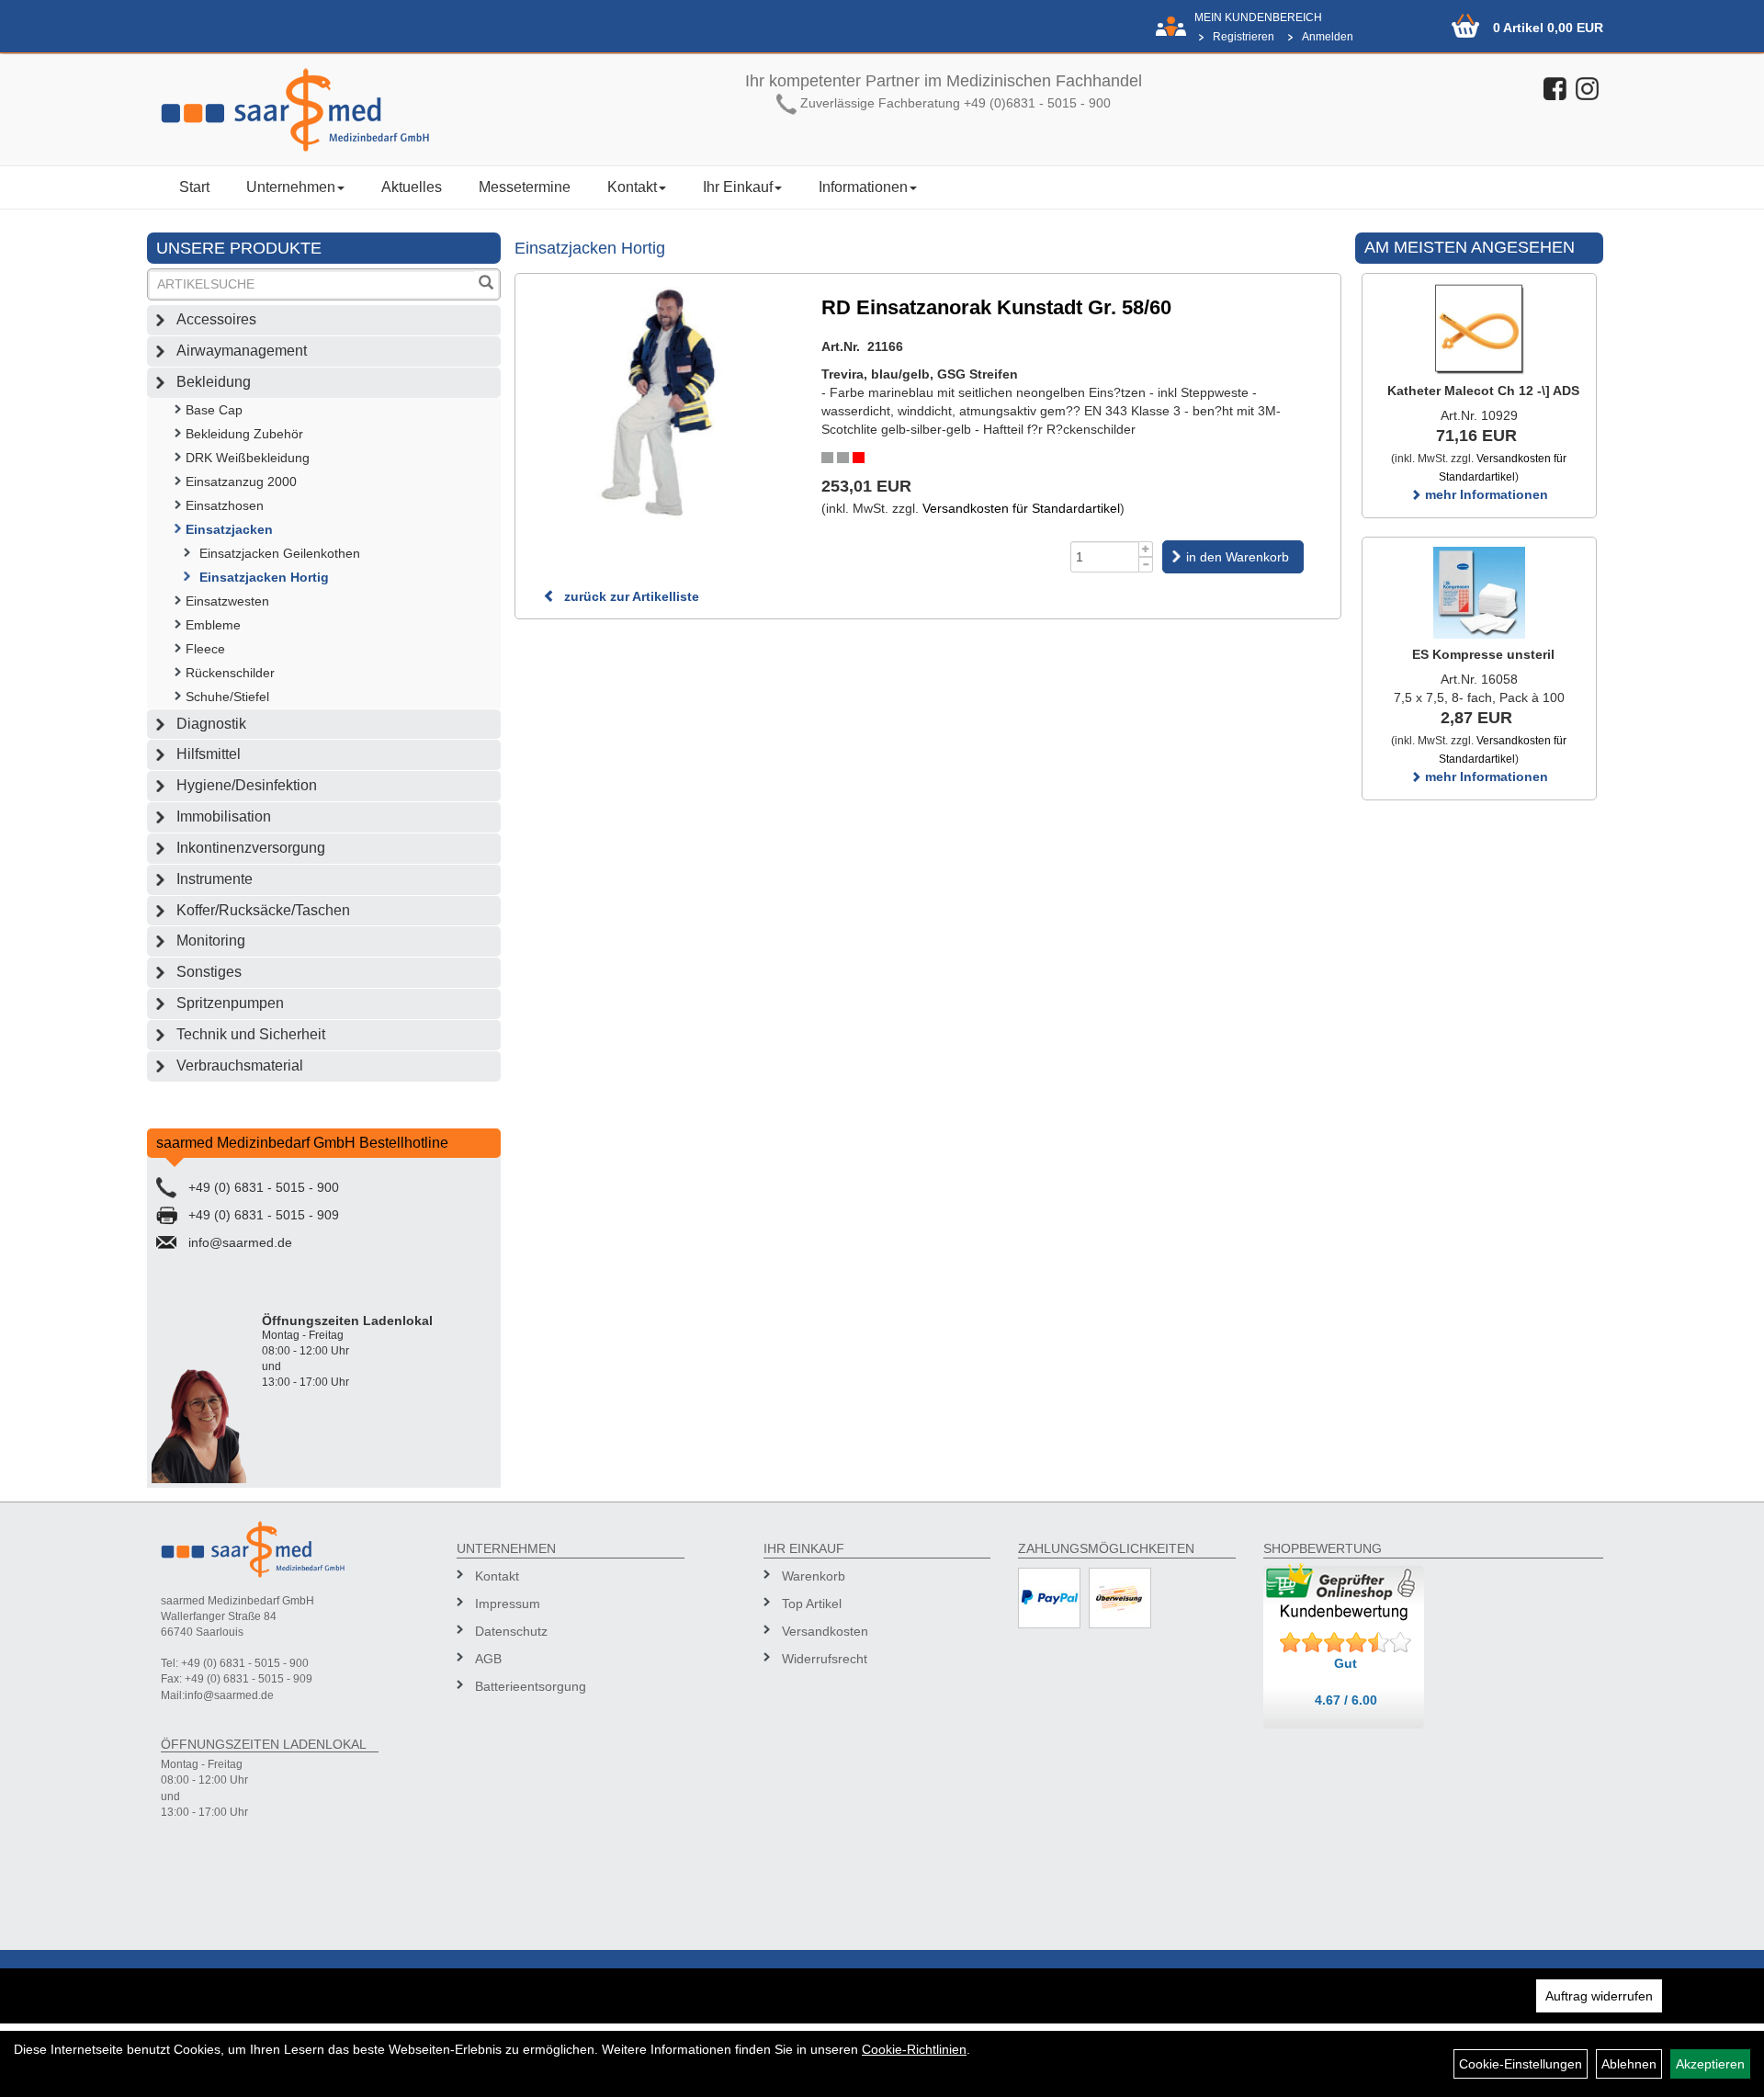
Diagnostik (211, 724)
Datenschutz (511, 1631)
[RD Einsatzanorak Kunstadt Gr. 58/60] (659, 403)
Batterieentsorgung (531, 1686)
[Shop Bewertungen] (1346, 1643)
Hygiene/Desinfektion (247, 785)
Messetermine (525, 187)
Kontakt (632, 187)
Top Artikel (812, 1604)
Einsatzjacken (229, 529)
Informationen (863, 187)
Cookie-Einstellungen (1521, 2064)
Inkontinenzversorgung (251, 848)
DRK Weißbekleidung (248, 458)
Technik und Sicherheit (251, 1034)
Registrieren (1244, 37)
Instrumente (215, 879)
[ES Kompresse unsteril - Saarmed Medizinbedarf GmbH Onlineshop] (1479, 593)
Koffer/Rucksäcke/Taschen (263, 910)
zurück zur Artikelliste (630, 596)
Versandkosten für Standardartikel (1021, 508)
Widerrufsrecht (825, 1659)
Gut (1346, 1663)
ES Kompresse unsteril (1483, 654)
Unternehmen (291, 187)
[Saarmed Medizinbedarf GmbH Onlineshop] (331, 110)
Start (194, 187)
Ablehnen (1629, 2064)
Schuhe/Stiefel (227, 697)
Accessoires (216, 319)
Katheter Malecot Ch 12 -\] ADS (1483, 391)
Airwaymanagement (242, 351)
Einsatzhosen (225, 505)
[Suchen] (486, 284)
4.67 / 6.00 (1346, 1700)
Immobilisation (224, 816)
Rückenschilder (230, 673)
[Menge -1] (1146, 565)
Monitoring (211, 941)
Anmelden (1328, 37)
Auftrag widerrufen (1599, 1996)
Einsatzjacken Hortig (264, 577)
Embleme (213, 625)
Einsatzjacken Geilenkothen (280, 553)
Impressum (508, 1604)
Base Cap (214, 410)
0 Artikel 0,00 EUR (1548, 28)
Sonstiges (209, 972)
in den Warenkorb (1238, 557)
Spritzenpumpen (230, 1003)
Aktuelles (412, 187)
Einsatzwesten (227, 601)
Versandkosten (825, 1631)
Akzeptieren (1710, 2064)
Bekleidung (214, 382)
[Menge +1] (1146, 549)
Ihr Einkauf (738, 187)
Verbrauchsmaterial (240, 1066)
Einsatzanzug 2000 (241, 482)
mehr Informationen (1485, 494)
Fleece (205, 649)
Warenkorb (814, 1576)
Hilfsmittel (209, 754)
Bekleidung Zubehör (244, 434)
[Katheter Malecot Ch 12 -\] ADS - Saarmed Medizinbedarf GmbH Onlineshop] (1479, 329)
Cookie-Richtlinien (914, 2049)
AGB (488, 1659)
